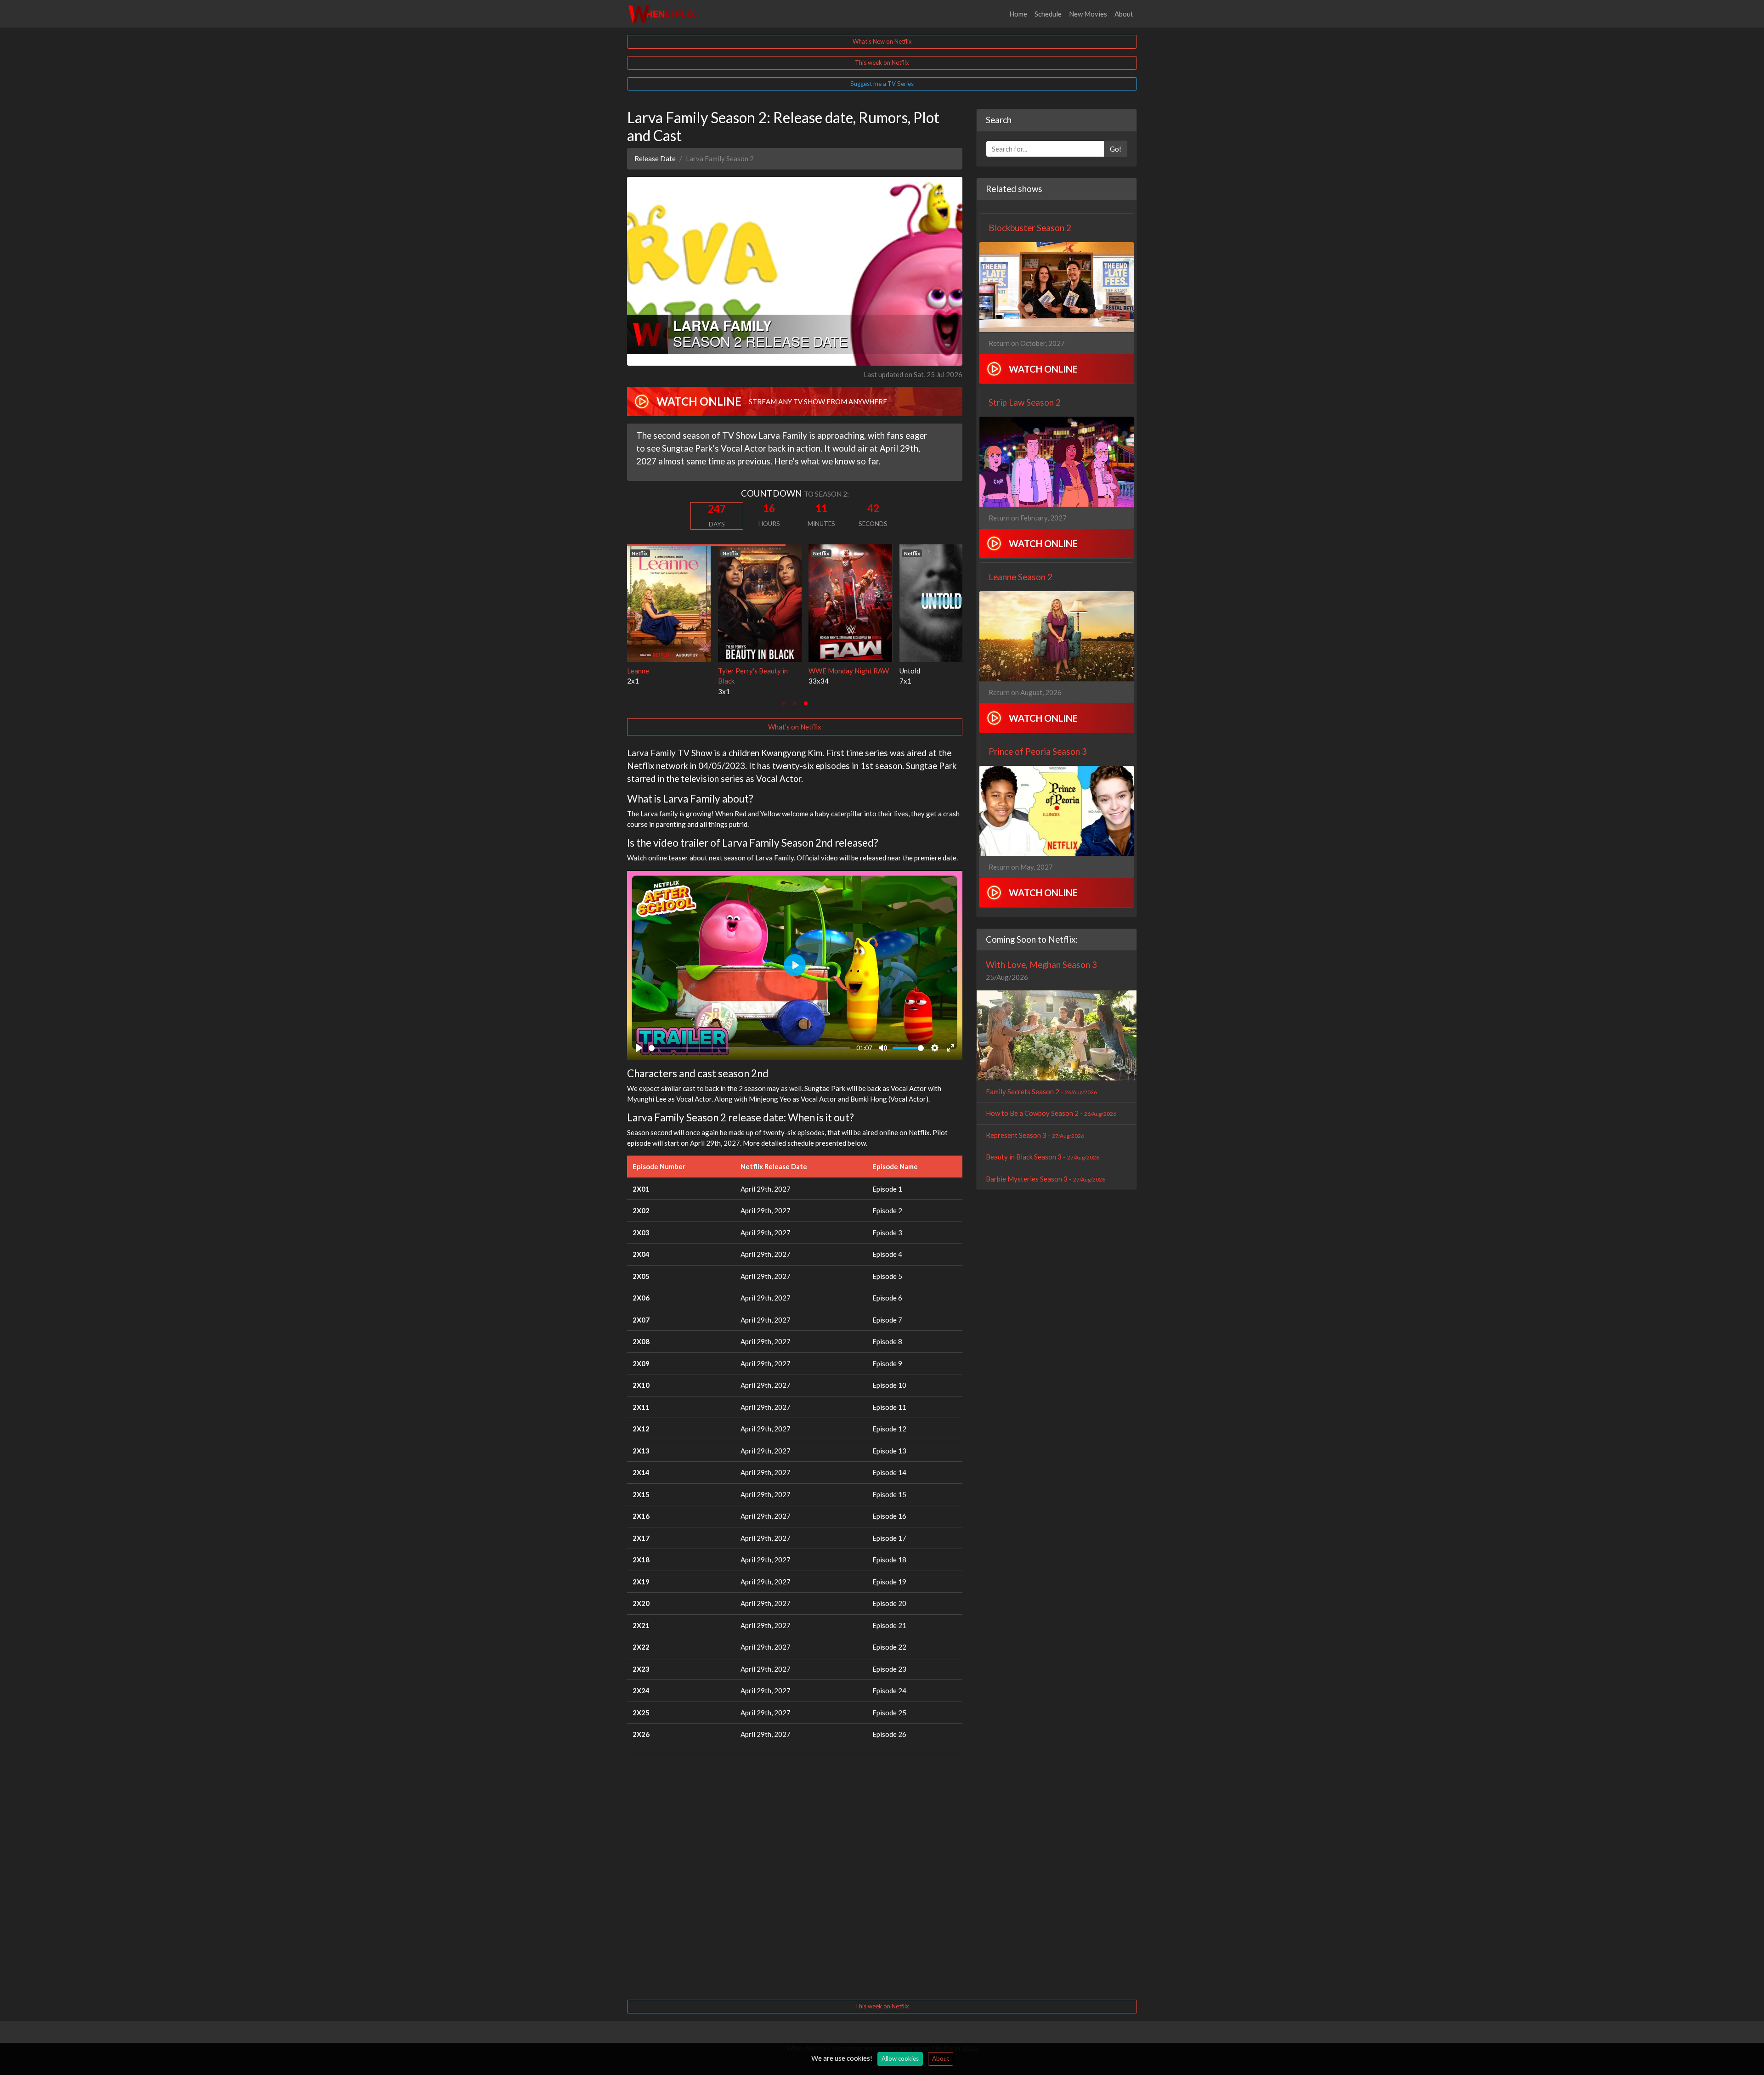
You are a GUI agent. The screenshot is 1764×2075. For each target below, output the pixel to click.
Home (1018, 14)
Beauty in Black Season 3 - (1043, 1157)
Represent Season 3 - (1035, 1135)
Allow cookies (900, 2058)
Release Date (655, 158)
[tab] (784, 703)
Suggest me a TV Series (882, 84)
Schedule (1048, 14)
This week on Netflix (882, 62)
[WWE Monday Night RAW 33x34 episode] (669, 602)
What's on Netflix (795, 727)
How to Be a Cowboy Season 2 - (1051, 1113)
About (1124, 14)
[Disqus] (795, 1875)
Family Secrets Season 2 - (1041, 1091)
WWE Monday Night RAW (667, 671)
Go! (1116, 149)
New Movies (1088, 14)
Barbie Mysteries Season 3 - (1046, 1179)
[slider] (749, 1048)
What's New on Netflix (882, 41)
